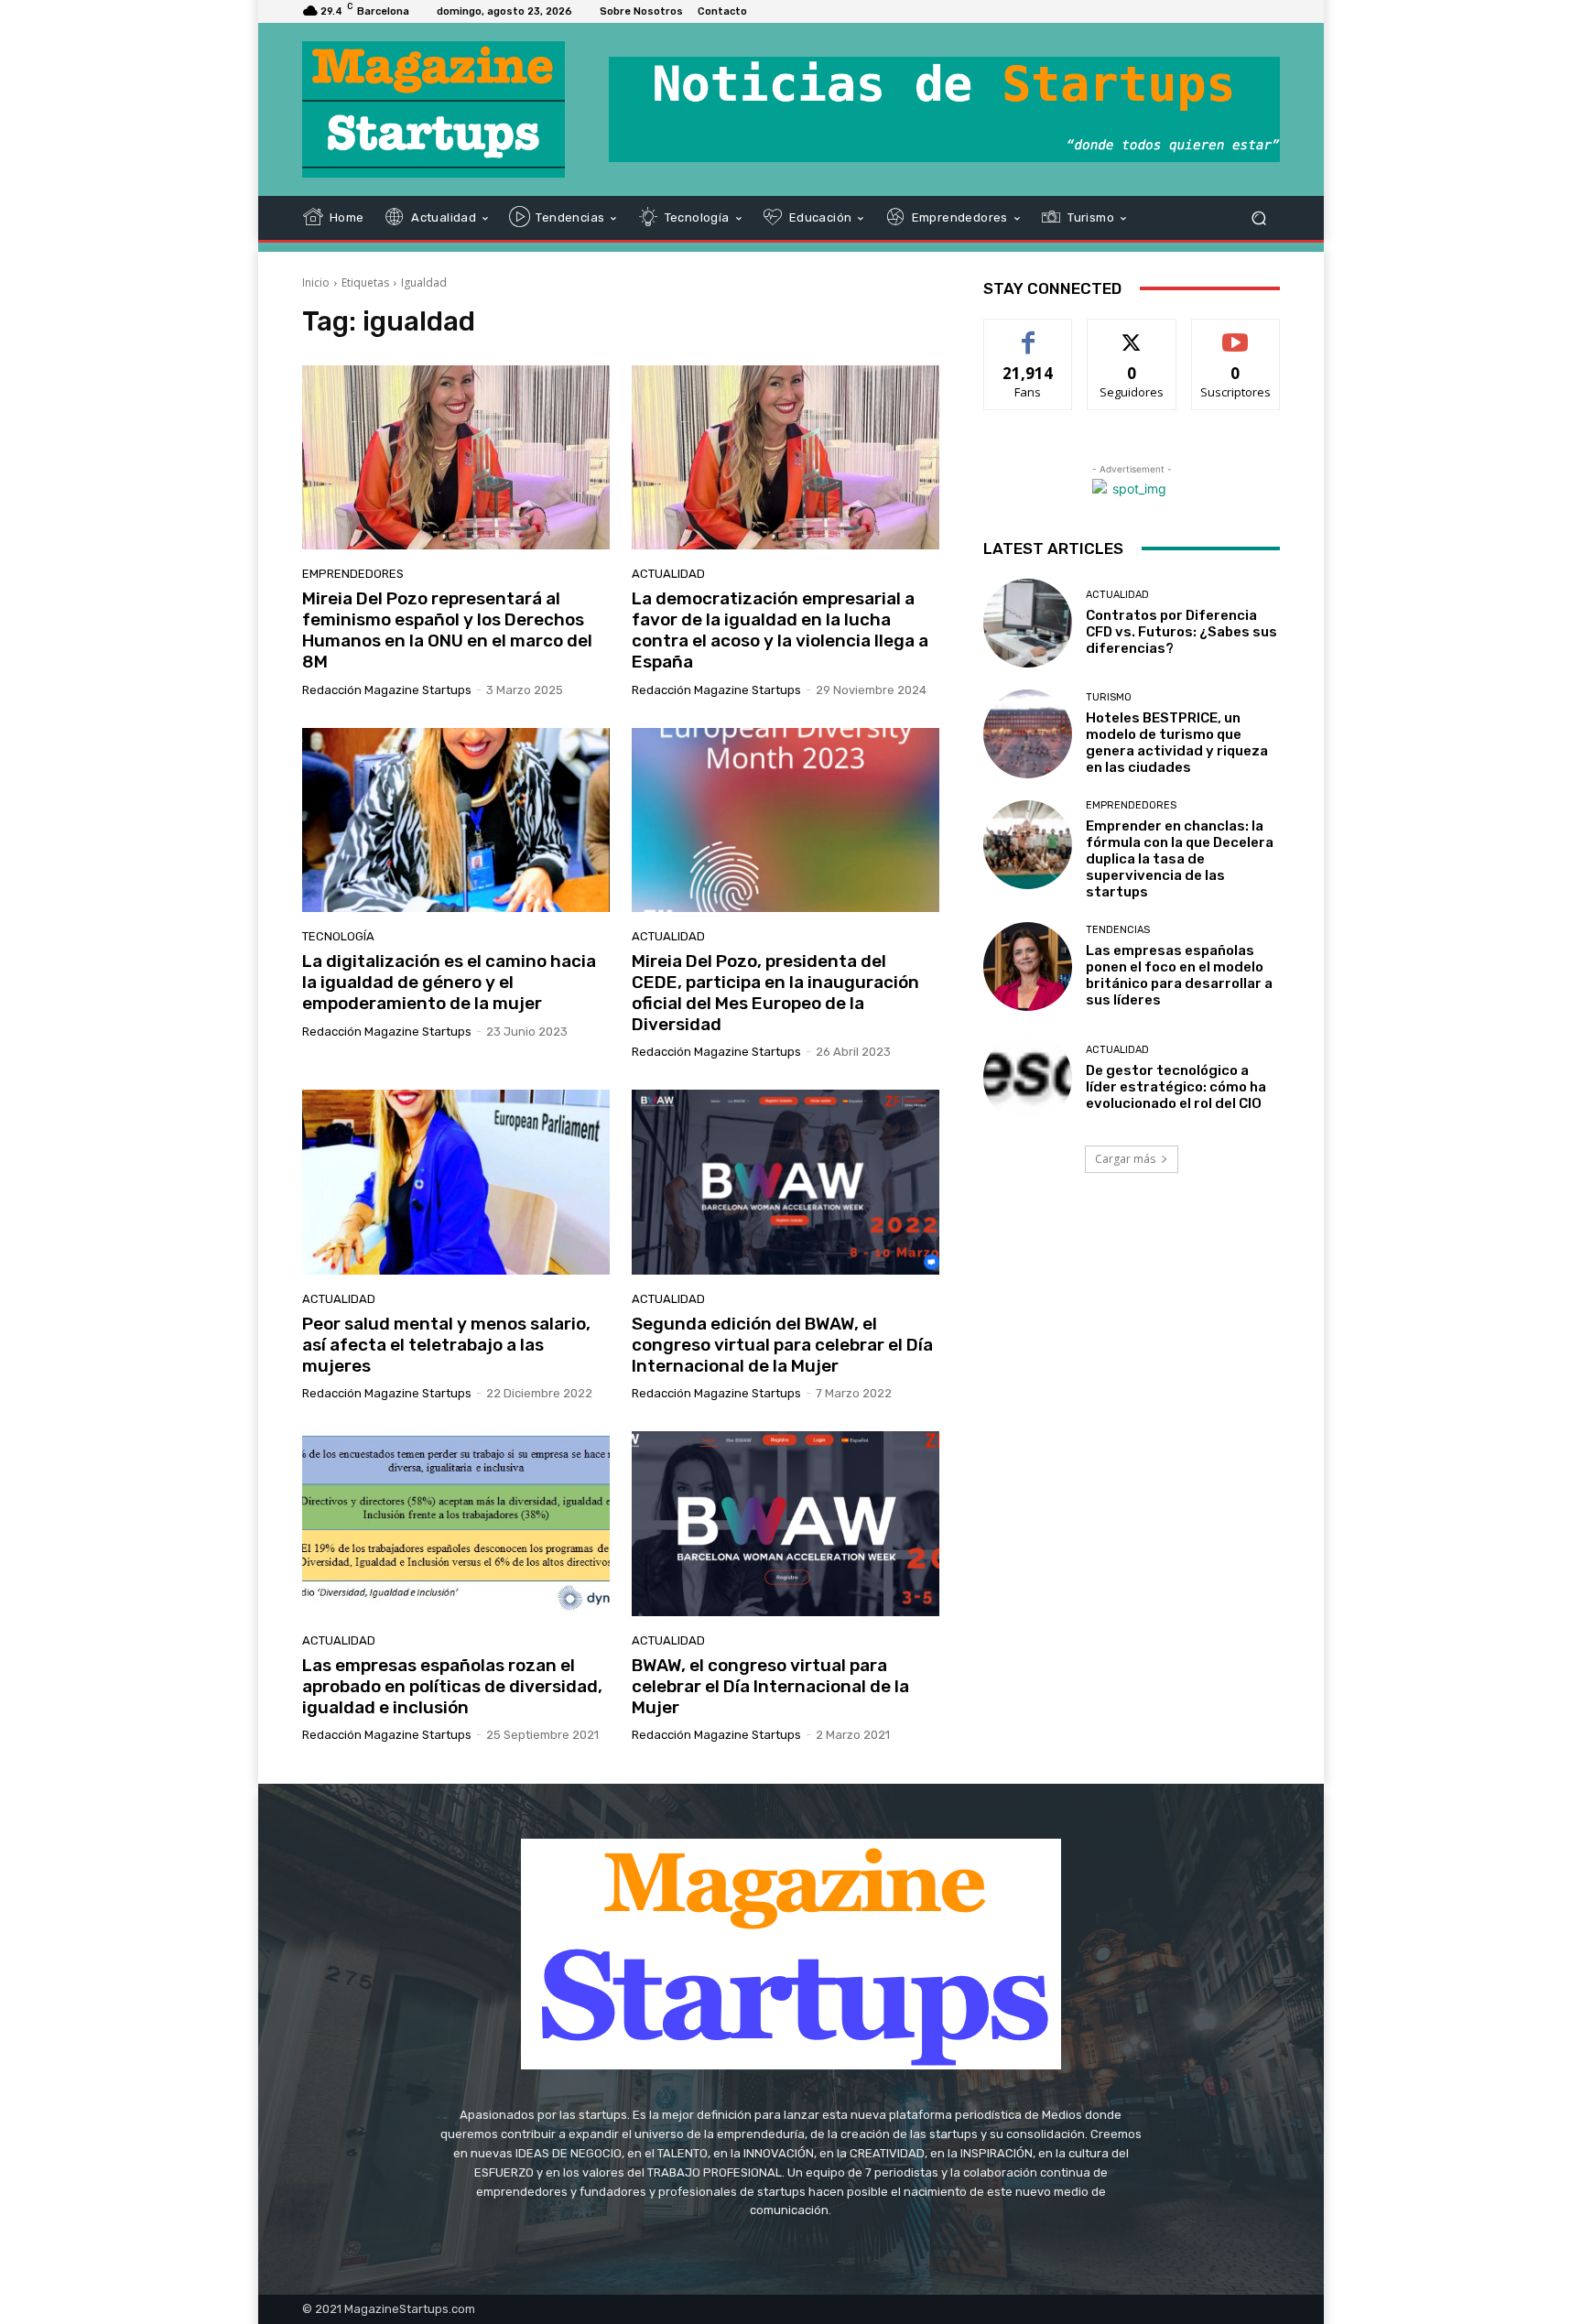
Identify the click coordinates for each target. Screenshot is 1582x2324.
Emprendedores (353, 574)
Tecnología (338, 936)
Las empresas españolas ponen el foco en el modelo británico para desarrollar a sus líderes (1179, 975)
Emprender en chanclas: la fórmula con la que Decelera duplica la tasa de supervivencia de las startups (1180, 859)
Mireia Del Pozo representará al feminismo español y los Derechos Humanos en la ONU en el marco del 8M (447, 630)
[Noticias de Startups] (433, 109)
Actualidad (668, 574)
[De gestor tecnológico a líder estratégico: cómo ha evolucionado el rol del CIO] (1028, 1077)
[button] (1258, 217)
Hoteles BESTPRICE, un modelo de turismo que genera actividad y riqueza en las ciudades (1177, 743)
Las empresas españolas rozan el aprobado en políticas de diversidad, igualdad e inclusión (452, 1686)
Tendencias (1118, 930)
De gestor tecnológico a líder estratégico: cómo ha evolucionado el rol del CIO (1176, 1087)
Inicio (316, 282)
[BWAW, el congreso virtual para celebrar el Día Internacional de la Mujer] (786, 1524)
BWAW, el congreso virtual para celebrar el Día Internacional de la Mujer (770, 1686)
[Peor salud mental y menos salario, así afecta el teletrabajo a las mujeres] (456, 1182)
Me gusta (1029, 333)
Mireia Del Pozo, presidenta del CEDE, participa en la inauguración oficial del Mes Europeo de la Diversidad (775, 992)
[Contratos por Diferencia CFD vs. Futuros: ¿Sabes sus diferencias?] (1028, 623)
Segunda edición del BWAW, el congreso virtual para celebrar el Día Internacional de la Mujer (782, 1345)
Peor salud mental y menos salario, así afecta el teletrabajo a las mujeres (446, 1345)
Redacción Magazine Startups (387, 690)
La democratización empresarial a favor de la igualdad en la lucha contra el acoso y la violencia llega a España (780, 630)
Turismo (1109, 697)
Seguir (1132, 333)
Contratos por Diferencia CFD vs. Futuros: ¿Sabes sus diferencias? (1181, 632)
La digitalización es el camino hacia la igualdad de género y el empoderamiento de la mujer (449, 982)
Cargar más (1125, 1159)
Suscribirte (1235, 333)
